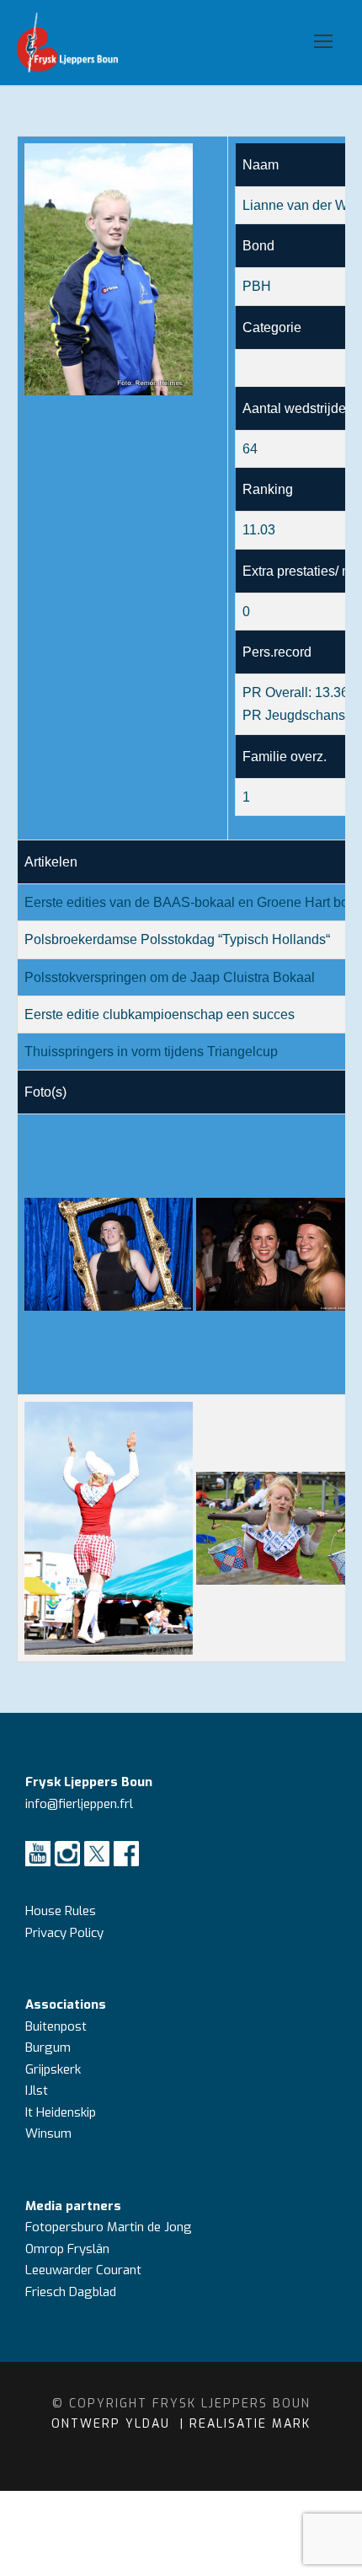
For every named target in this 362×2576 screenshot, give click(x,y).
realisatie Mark (250, 2424)
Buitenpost (56, 2026)
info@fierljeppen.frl (79, 1804)
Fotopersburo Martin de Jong (109, 2227)
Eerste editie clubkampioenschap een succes (160, 1014)
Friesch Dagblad (72, 2292)
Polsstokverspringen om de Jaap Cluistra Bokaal (170, 977)
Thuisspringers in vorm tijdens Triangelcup (151, 1052)
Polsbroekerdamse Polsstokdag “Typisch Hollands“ (177, 939)
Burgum (48, 2047)
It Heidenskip (61, 2112)
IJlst (37, 2090)
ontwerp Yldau (113, 2424)
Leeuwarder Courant (85, 2270)
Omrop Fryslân (69, 2249)
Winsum (48, 2133)
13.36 (332, 692)
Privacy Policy (64, 1933)
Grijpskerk (53, 2069)
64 (250, 449)
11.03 (259, 530)
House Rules (61, 1911)
